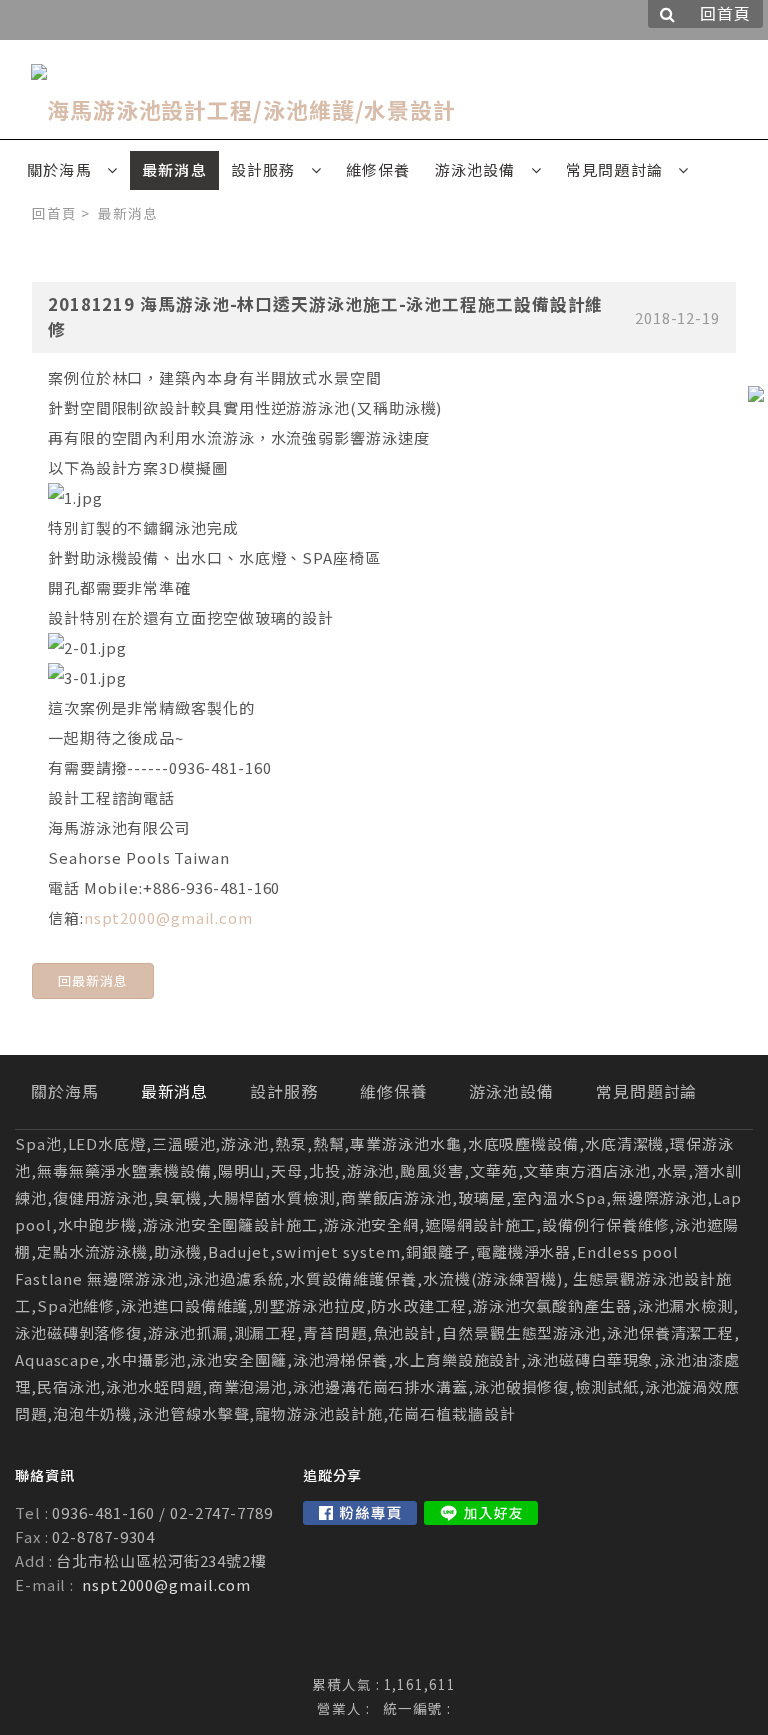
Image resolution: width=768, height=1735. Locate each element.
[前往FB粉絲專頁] (360, 1513)
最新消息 (128, 213)
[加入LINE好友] (481, 1513)
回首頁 (54, 213)
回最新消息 (93, 980)
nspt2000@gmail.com (168, 917)
